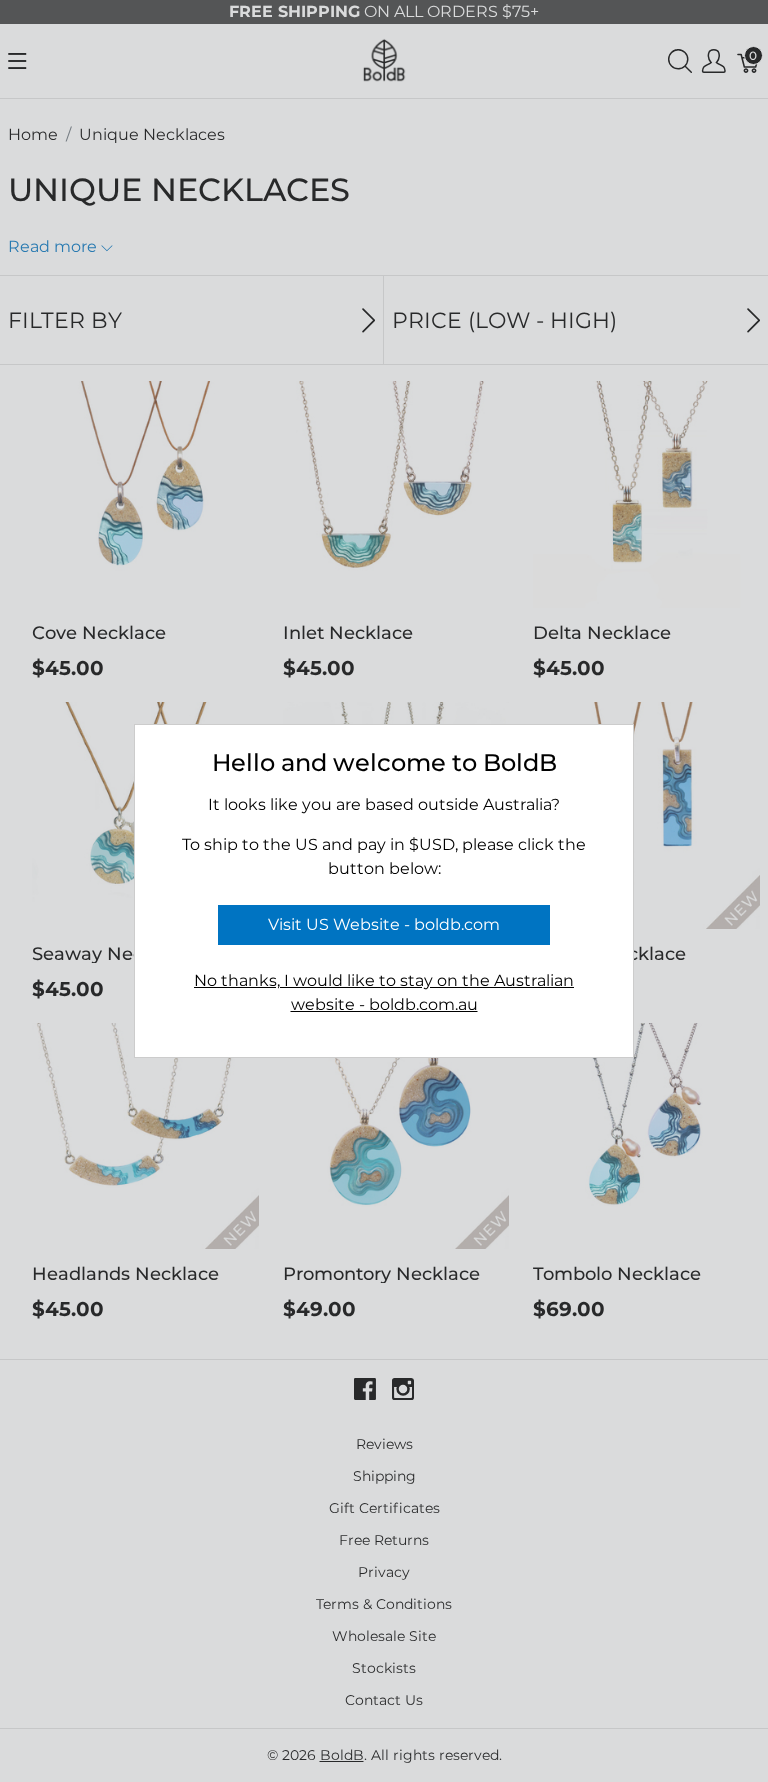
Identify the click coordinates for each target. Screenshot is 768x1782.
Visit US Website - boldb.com (384, 924)
